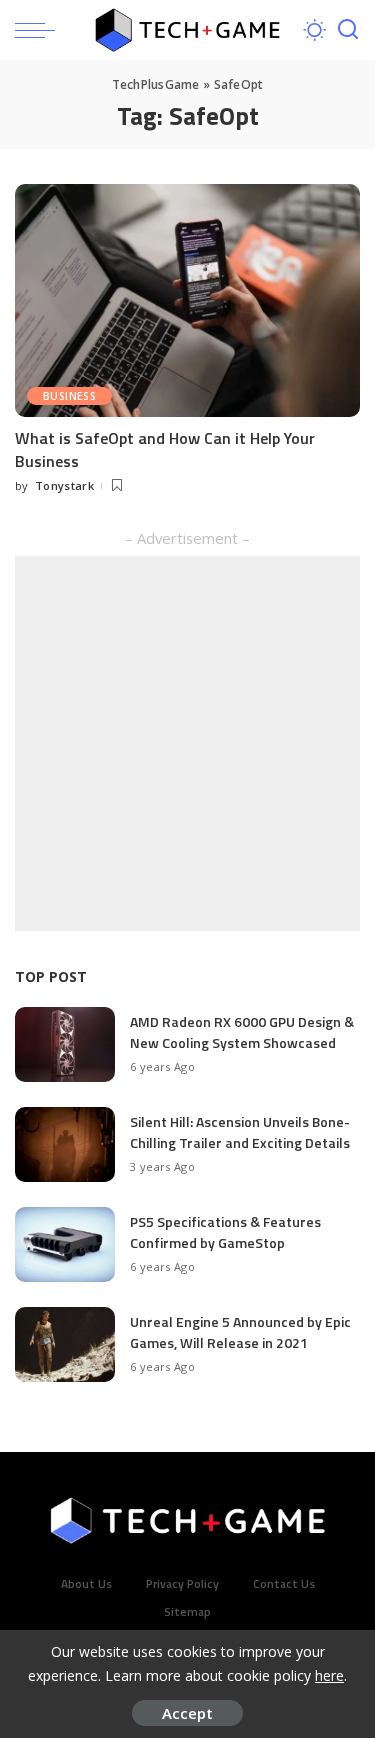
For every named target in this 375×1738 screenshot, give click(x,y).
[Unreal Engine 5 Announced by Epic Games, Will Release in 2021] (65, 1344)
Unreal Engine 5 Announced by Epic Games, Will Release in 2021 (240, 1332)
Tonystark (64, 485)
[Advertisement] (187, 743)
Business (69, 396)
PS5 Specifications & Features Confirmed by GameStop (225, 1232)
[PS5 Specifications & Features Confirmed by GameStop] (65, 1244)
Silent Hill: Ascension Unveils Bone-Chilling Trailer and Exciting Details (240, 1132)
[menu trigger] (40, 30)
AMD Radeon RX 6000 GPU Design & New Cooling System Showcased (242, 1032)
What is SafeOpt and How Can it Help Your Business (165, 449)
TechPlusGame (156, 84)
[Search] (348, 30)
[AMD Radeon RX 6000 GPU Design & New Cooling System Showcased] (65, 1044)
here (329, 1675)
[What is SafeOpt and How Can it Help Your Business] (187, 300)
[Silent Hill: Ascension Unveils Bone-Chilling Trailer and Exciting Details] (65, 1144)
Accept (187, 1713)
